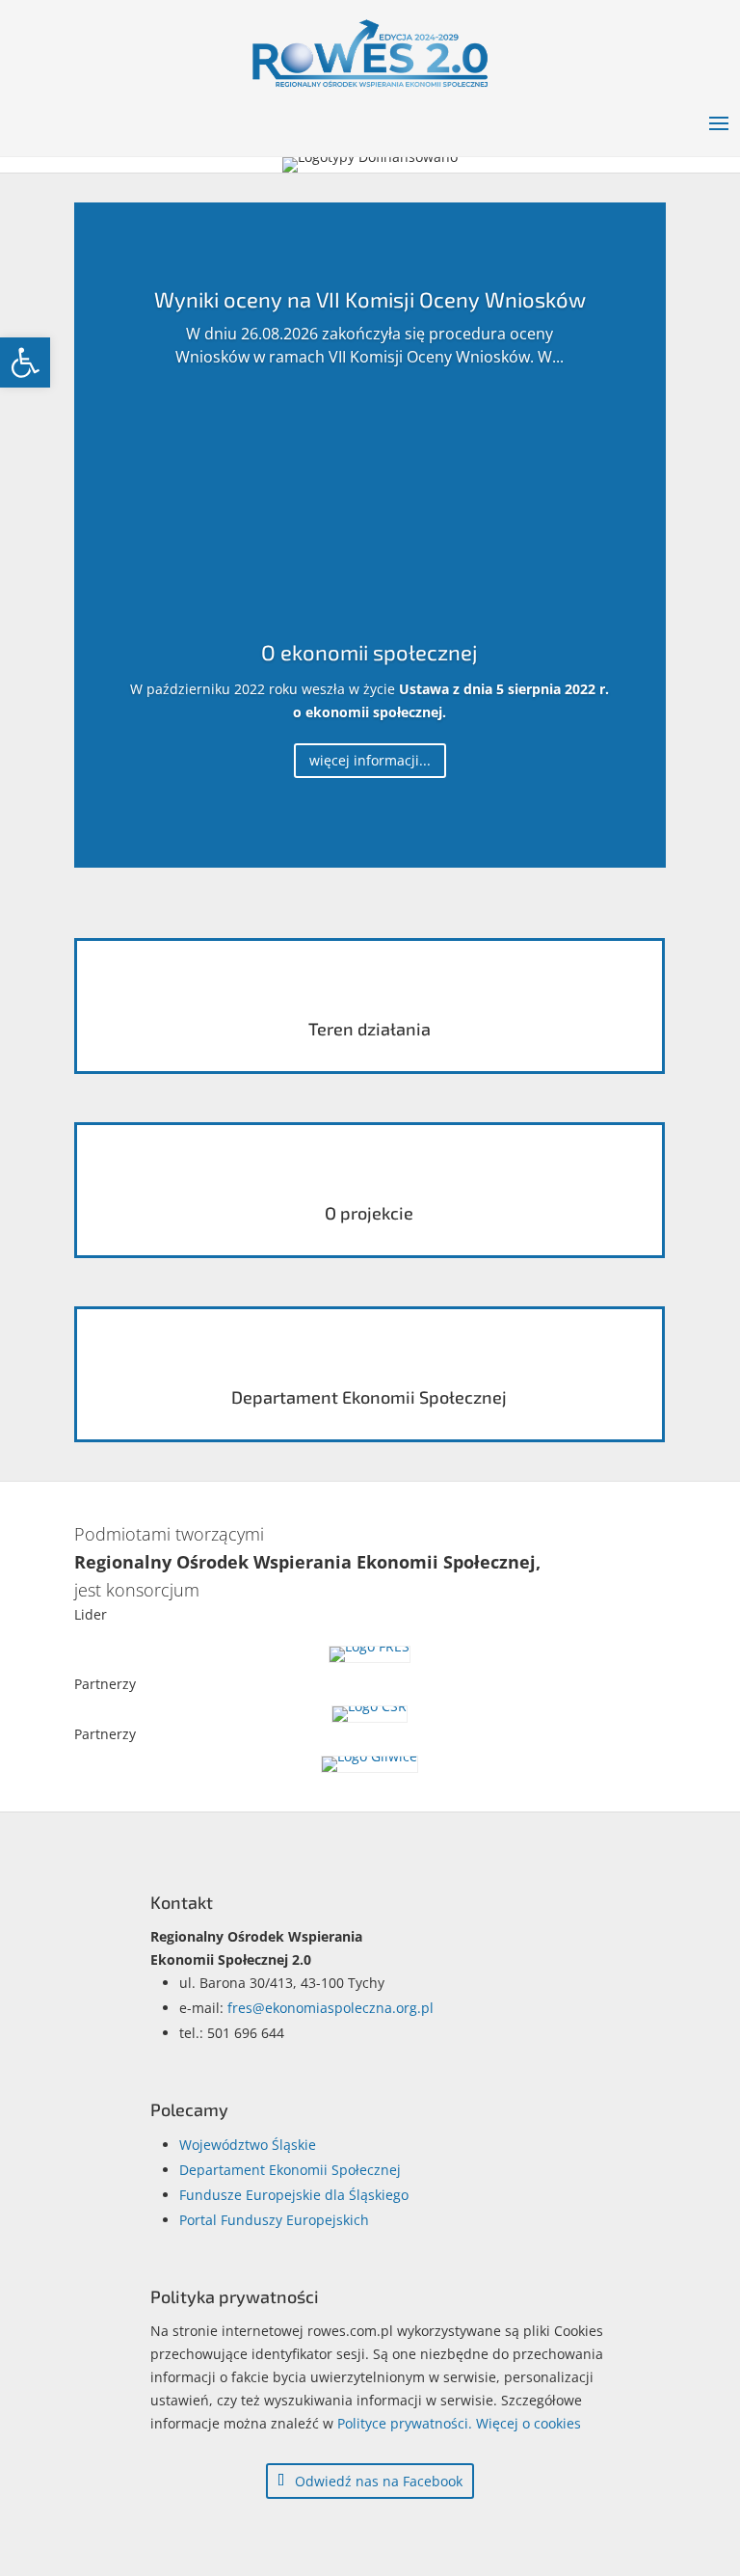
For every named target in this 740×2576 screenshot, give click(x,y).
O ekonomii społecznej (370, 652)
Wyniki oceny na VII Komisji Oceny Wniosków (370, 299)
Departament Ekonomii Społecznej (290, 2170)
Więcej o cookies (529, 2423)
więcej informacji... (370, 760)
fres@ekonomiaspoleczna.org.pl (330, 2008)
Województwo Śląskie (248, 2145)
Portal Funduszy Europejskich (274, 2220)
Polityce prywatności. (405, 2423)
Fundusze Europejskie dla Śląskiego (294, 2195)
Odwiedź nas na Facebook (379, 2481)
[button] (25, 362)
